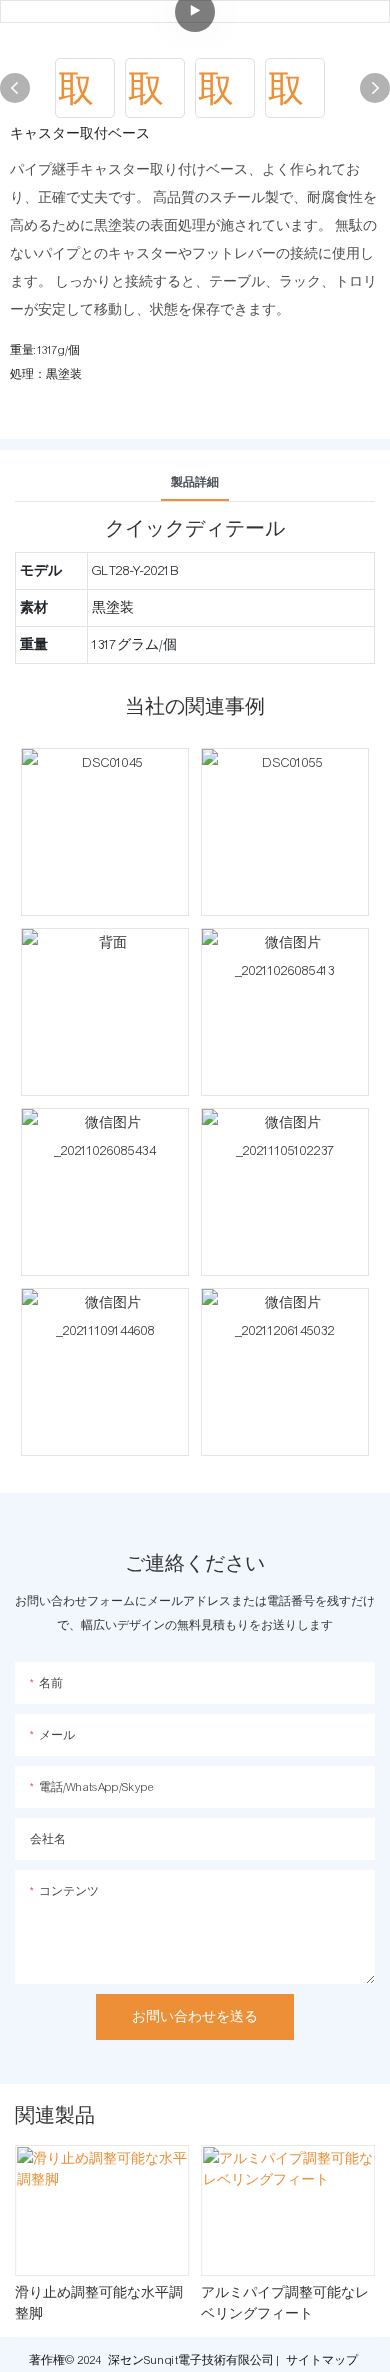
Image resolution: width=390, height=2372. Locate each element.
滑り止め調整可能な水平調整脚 (99, 2304)
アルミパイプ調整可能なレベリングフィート (285, 2304)
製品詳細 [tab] (195, 482)
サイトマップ (322, 2360)
